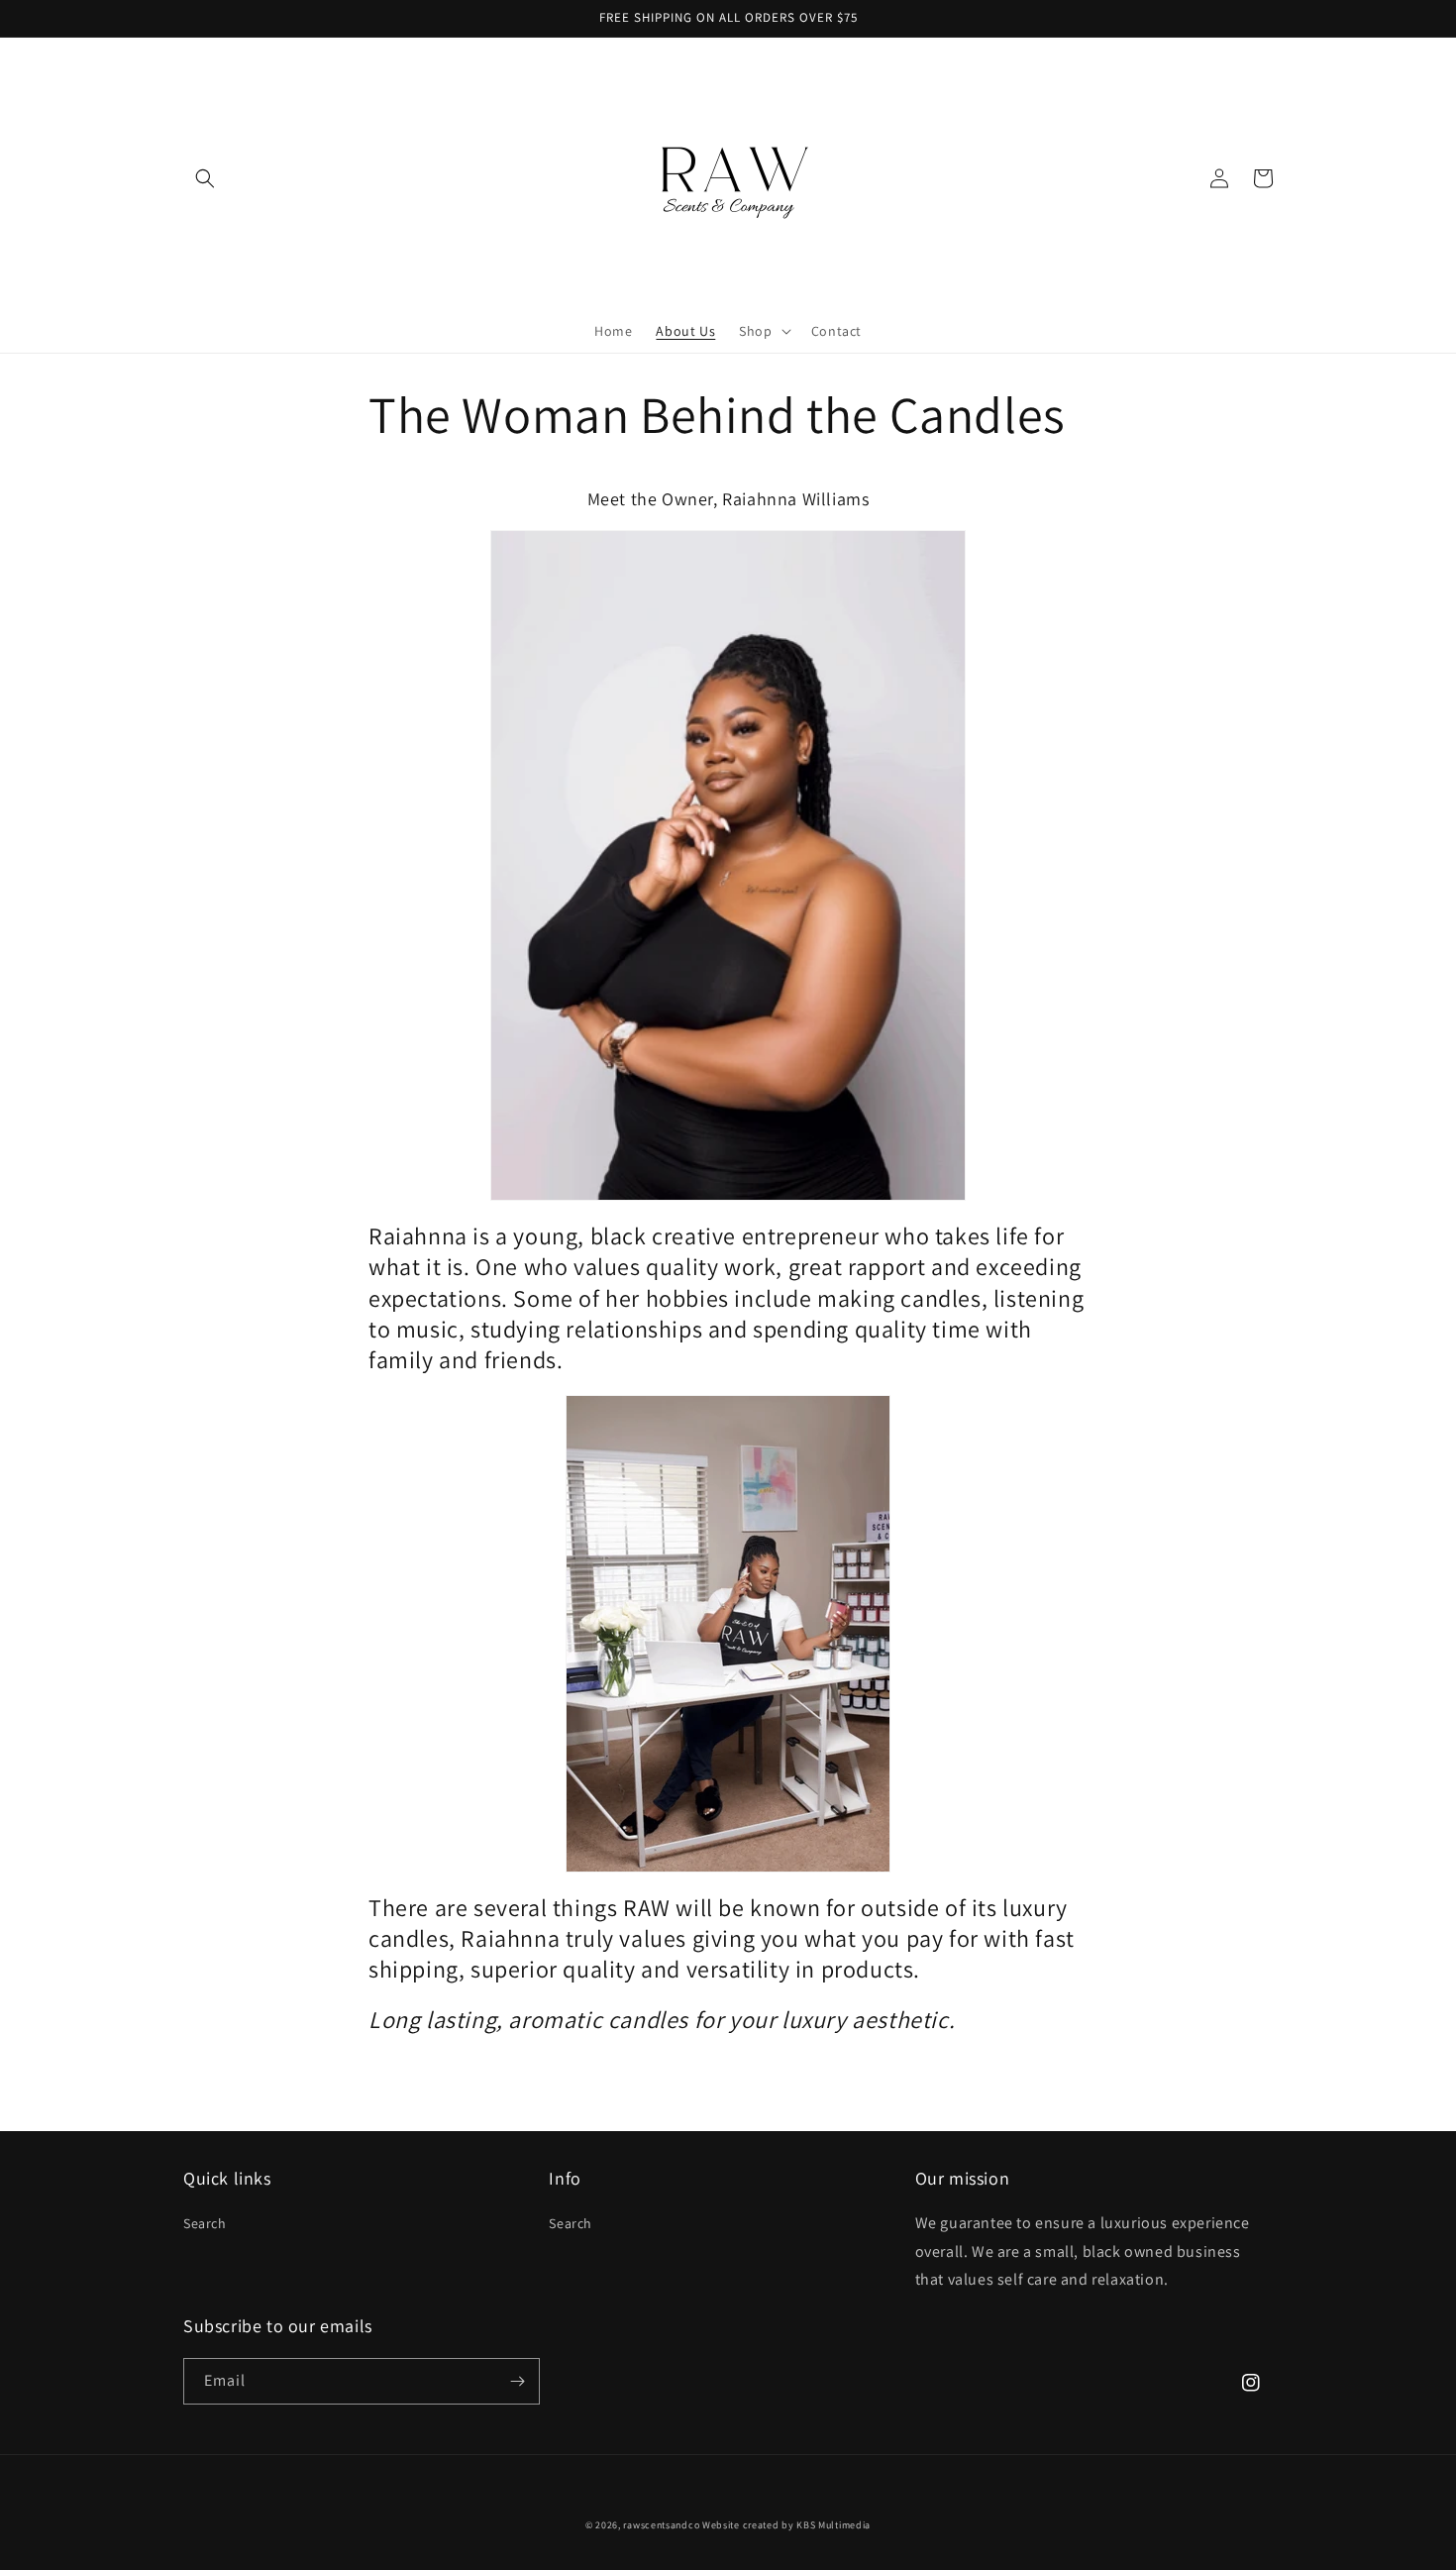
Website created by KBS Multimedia (786, 2525)
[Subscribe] (517, 2381)
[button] (205, 178)
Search (205, 2223)
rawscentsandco (661, 2525)
